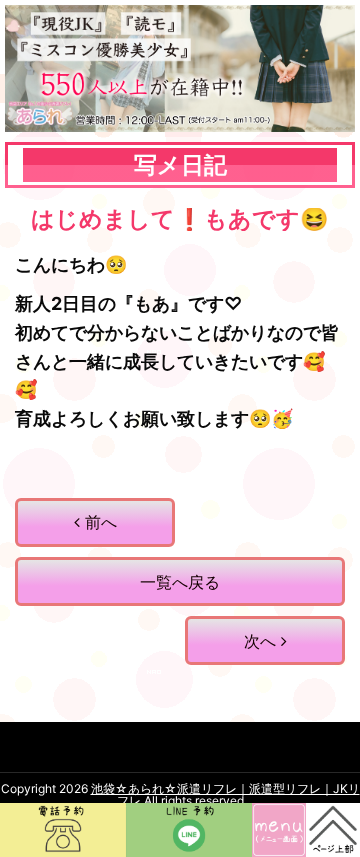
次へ (262, 641)
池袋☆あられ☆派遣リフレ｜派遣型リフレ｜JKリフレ (225, 794)
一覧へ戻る (180, 582)
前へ (98, 522)
